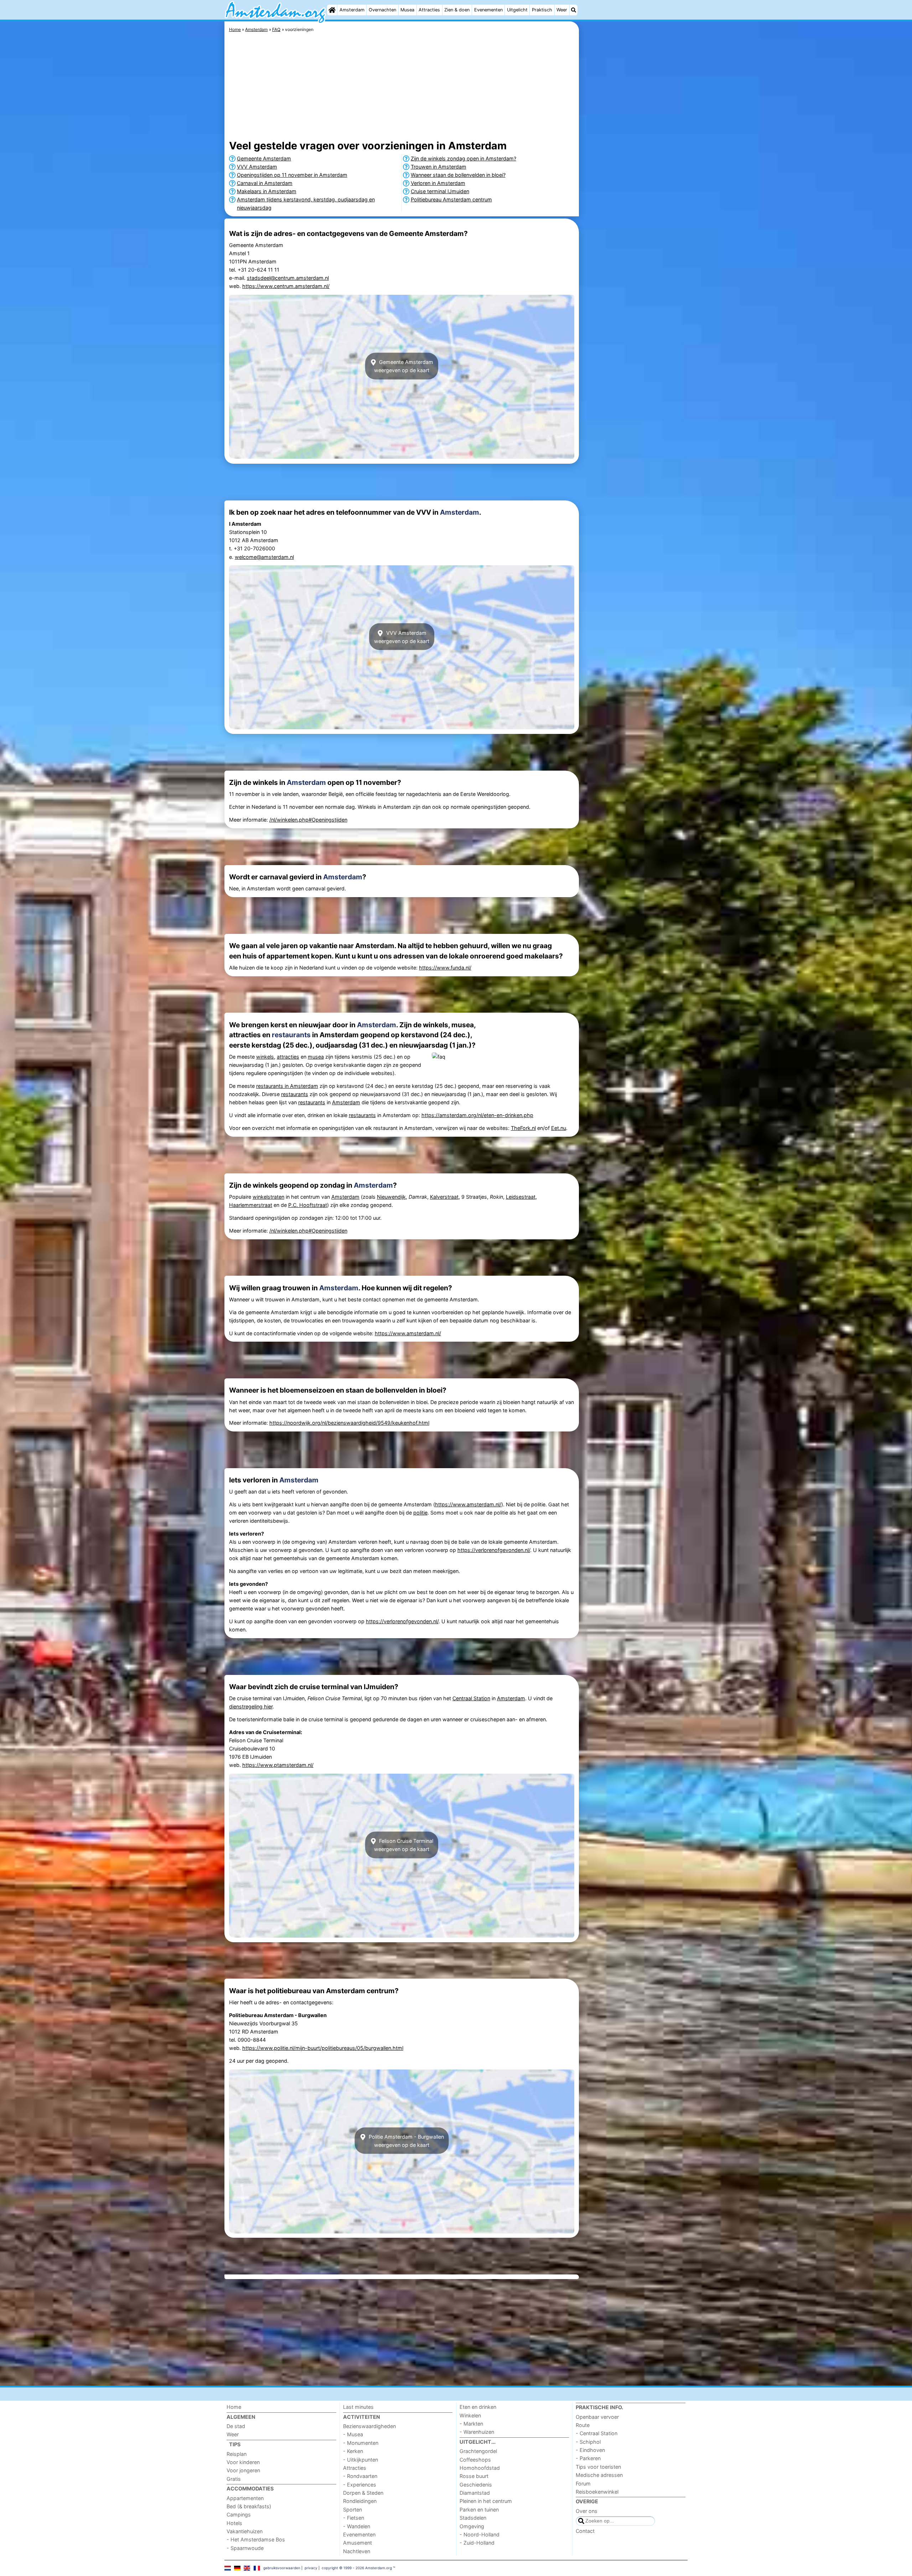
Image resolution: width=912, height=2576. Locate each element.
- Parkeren (588, 2458)
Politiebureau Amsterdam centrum (451, 199)
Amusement (357, 2543)
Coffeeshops (475, 2460)
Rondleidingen (360, 2501)
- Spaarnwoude (245, 2548)
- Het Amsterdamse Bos (256, 2539)
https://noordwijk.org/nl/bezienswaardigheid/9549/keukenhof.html (349, 1423)
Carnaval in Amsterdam (265, 183)
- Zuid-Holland (477, 2543)
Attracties (429, 10)
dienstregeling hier (251, 1706)
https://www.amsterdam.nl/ (408, 1333)
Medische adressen (599, 2475)
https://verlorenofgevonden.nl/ (494, 1550)
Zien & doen (457, 10)
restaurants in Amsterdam (287, 1086)
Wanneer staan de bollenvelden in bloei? (458, 175)
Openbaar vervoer (597, 2417)
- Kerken (353, 2451)
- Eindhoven (590, 2450)
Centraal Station (471, 1698)
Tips (235, 2444)
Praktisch (542, 10)
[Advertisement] (634, 185)
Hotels (234, 2523)
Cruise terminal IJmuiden (440, 191)
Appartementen (245, 2498)
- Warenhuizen (477, 2432)
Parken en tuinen (479, 2510)
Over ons (587, 2511)
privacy (311, 2568)
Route (583, 2425)
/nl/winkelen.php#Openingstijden (308, 820)
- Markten (471, 2424)
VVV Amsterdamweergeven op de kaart (402, 637)
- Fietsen (354, 2518)
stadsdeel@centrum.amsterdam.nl (288, 278)
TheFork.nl (523, 1128)
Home (234, 2407)
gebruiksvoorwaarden (282, 2568)
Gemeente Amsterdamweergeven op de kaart (404, 366)
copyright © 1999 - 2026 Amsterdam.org (357, 2568)
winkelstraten (268, 1197)
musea (316, 1057)
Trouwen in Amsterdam (439, 167)
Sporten (353, 2510)
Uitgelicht (517, 10)
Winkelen (470, 2415)
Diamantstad (475, 2493)
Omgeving (472, 2526)
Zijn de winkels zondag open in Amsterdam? (463, 158)
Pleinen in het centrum (486, 2501)
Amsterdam (352, 10)
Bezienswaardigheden (369, 2426)
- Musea (353, 2434)
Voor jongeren (243, 2470)
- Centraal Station (597, 2433)
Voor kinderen (243, 2462)
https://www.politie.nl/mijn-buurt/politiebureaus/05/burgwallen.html (323, 2048)
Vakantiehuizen (245, 2531)
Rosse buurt (474, 2476)
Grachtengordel (478, 2451)
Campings (239, 2515)
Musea (407, 10)
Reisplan (237, 2454)
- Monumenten (361, 2443)
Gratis (234, 2479)
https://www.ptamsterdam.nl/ (278, 1765)
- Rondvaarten (360, 2476)
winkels (265, 1057)
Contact (585, 2531)
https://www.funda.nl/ (445, 968)
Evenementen (488, 10)
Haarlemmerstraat (251, 1205)
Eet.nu (559, 1128)
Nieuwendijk (391, 1197)
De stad (236, 2426)
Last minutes (358, 2407)
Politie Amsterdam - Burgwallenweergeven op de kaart (406, 2140)
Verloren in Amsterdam (438, 183)
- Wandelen (357, 2526)
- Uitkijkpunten (361, 2460)
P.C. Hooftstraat (308, 1205)
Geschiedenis (476, 2485)
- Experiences (360, 2485)
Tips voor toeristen (598, 2467)
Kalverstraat (444, 1197)
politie (420, 1513)
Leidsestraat (521, 1197)
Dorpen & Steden (363, 2493)
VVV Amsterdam (257, 167)
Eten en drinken (478, 2407)
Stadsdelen (473, 2518)
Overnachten (382, 10)
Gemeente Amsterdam (264, 158)
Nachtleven (357, 2551)
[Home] (332, 10)
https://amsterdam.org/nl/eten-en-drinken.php (477, 1115)
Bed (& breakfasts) (249, 2506)
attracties (288, 1057)
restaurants (291, 1035)
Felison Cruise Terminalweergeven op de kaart (404, 1845)
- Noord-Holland (480, 2534)
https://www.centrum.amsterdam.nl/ (286, 286)
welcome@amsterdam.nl (264, 557)
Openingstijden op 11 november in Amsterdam (292, 175)
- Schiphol (588, 2442)
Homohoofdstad (480, 2468)
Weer (562, 10)
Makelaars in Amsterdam (267, 191)
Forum (583, 2484)
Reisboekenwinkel (597, 2492)
